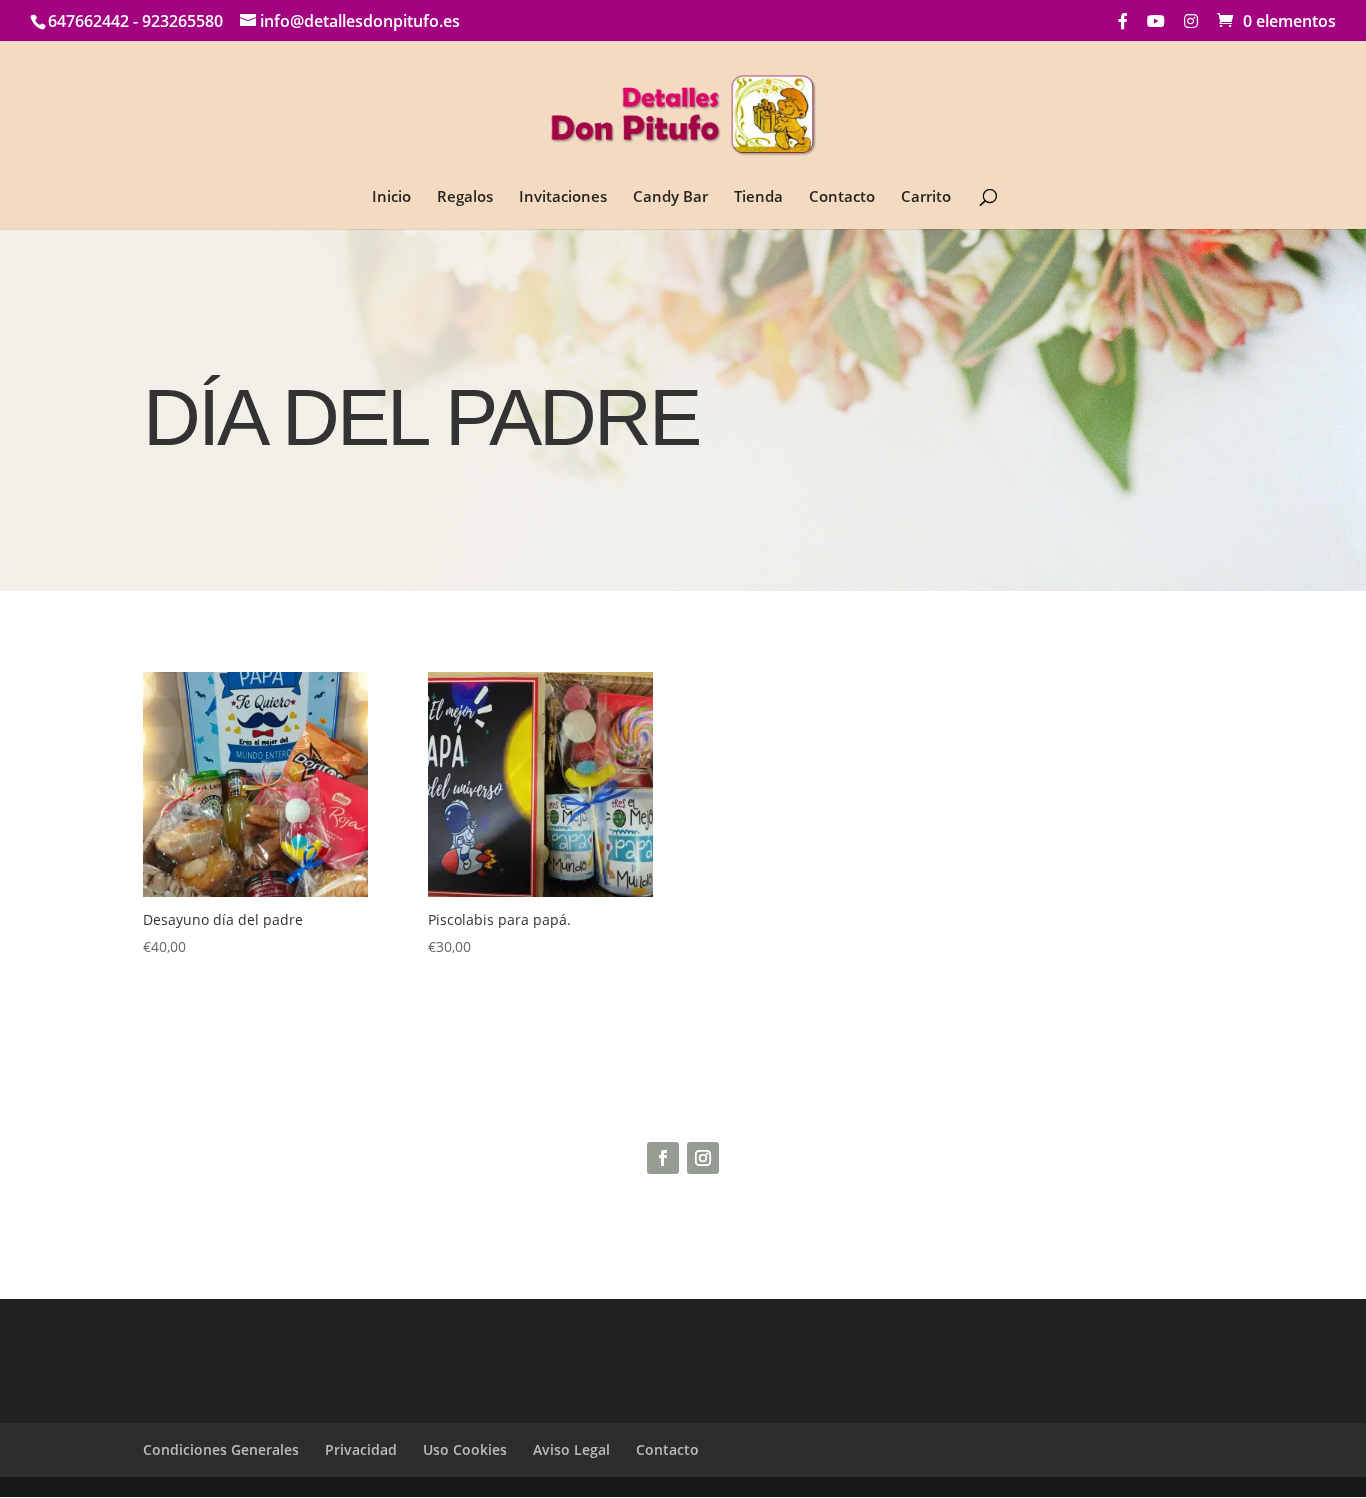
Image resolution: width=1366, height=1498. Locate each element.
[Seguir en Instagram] (703, 1158)
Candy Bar (670, 197)
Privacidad (361, 1449)
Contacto (842, 197)
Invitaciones (563, 197)
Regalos (465, 197)
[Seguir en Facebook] (663, 1158)
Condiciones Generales (221, 1449)
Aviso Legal (571, 1449)
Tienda (758, 197)
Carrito (926, 197)
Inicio (391, 197)
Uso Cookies (465, 1449)
